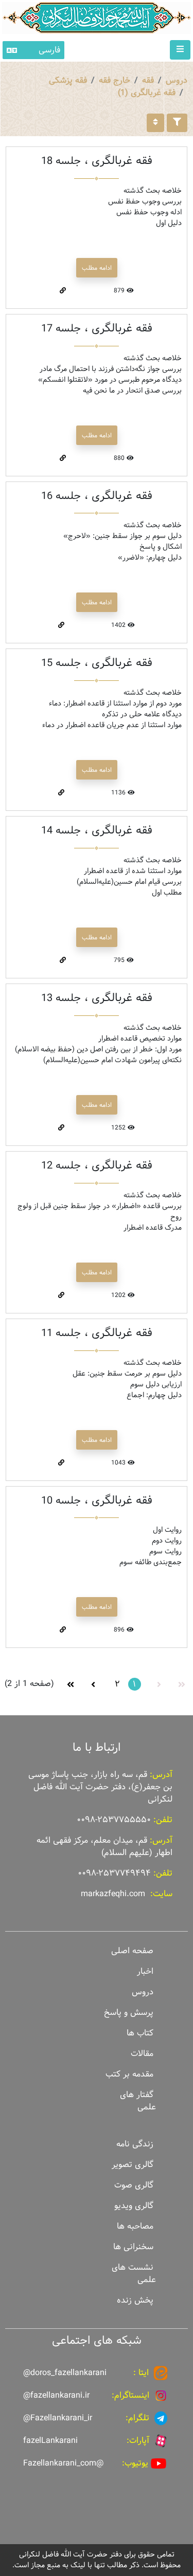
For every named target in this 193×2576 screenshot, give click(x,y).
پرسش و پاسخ (129, 2013)
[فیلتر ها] (177, 123)
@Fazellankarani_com (63, 2463)
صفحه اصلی (132, 1951)
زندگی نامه (135, 2144)
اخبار (145, 1971)
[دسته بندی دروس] (155, 123)
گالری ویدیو (134, 2206)
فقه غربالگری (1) (147, 93)
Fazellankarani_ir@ (58, 2418)
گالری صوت (134, 2185)
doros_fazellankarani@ (65, 2373)
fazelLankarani (50, 2441)
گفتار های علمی (138, 2101)
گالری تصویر (133, 2165)
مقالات (142, 2054)
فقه (148, 80)
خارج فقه (115, 80)
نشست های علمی (134, 2274)
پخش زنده (135, 2300)
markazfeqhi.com (113, 1894)
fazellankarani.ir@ (56, 2395)
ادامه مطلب (97, 268)
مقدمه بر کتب (129, 2074)
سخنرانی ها (133, 2247)
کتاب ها (140, 2033)
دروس (177, 80)
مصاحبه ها (135, 2226)
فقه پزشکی (68, 80)
